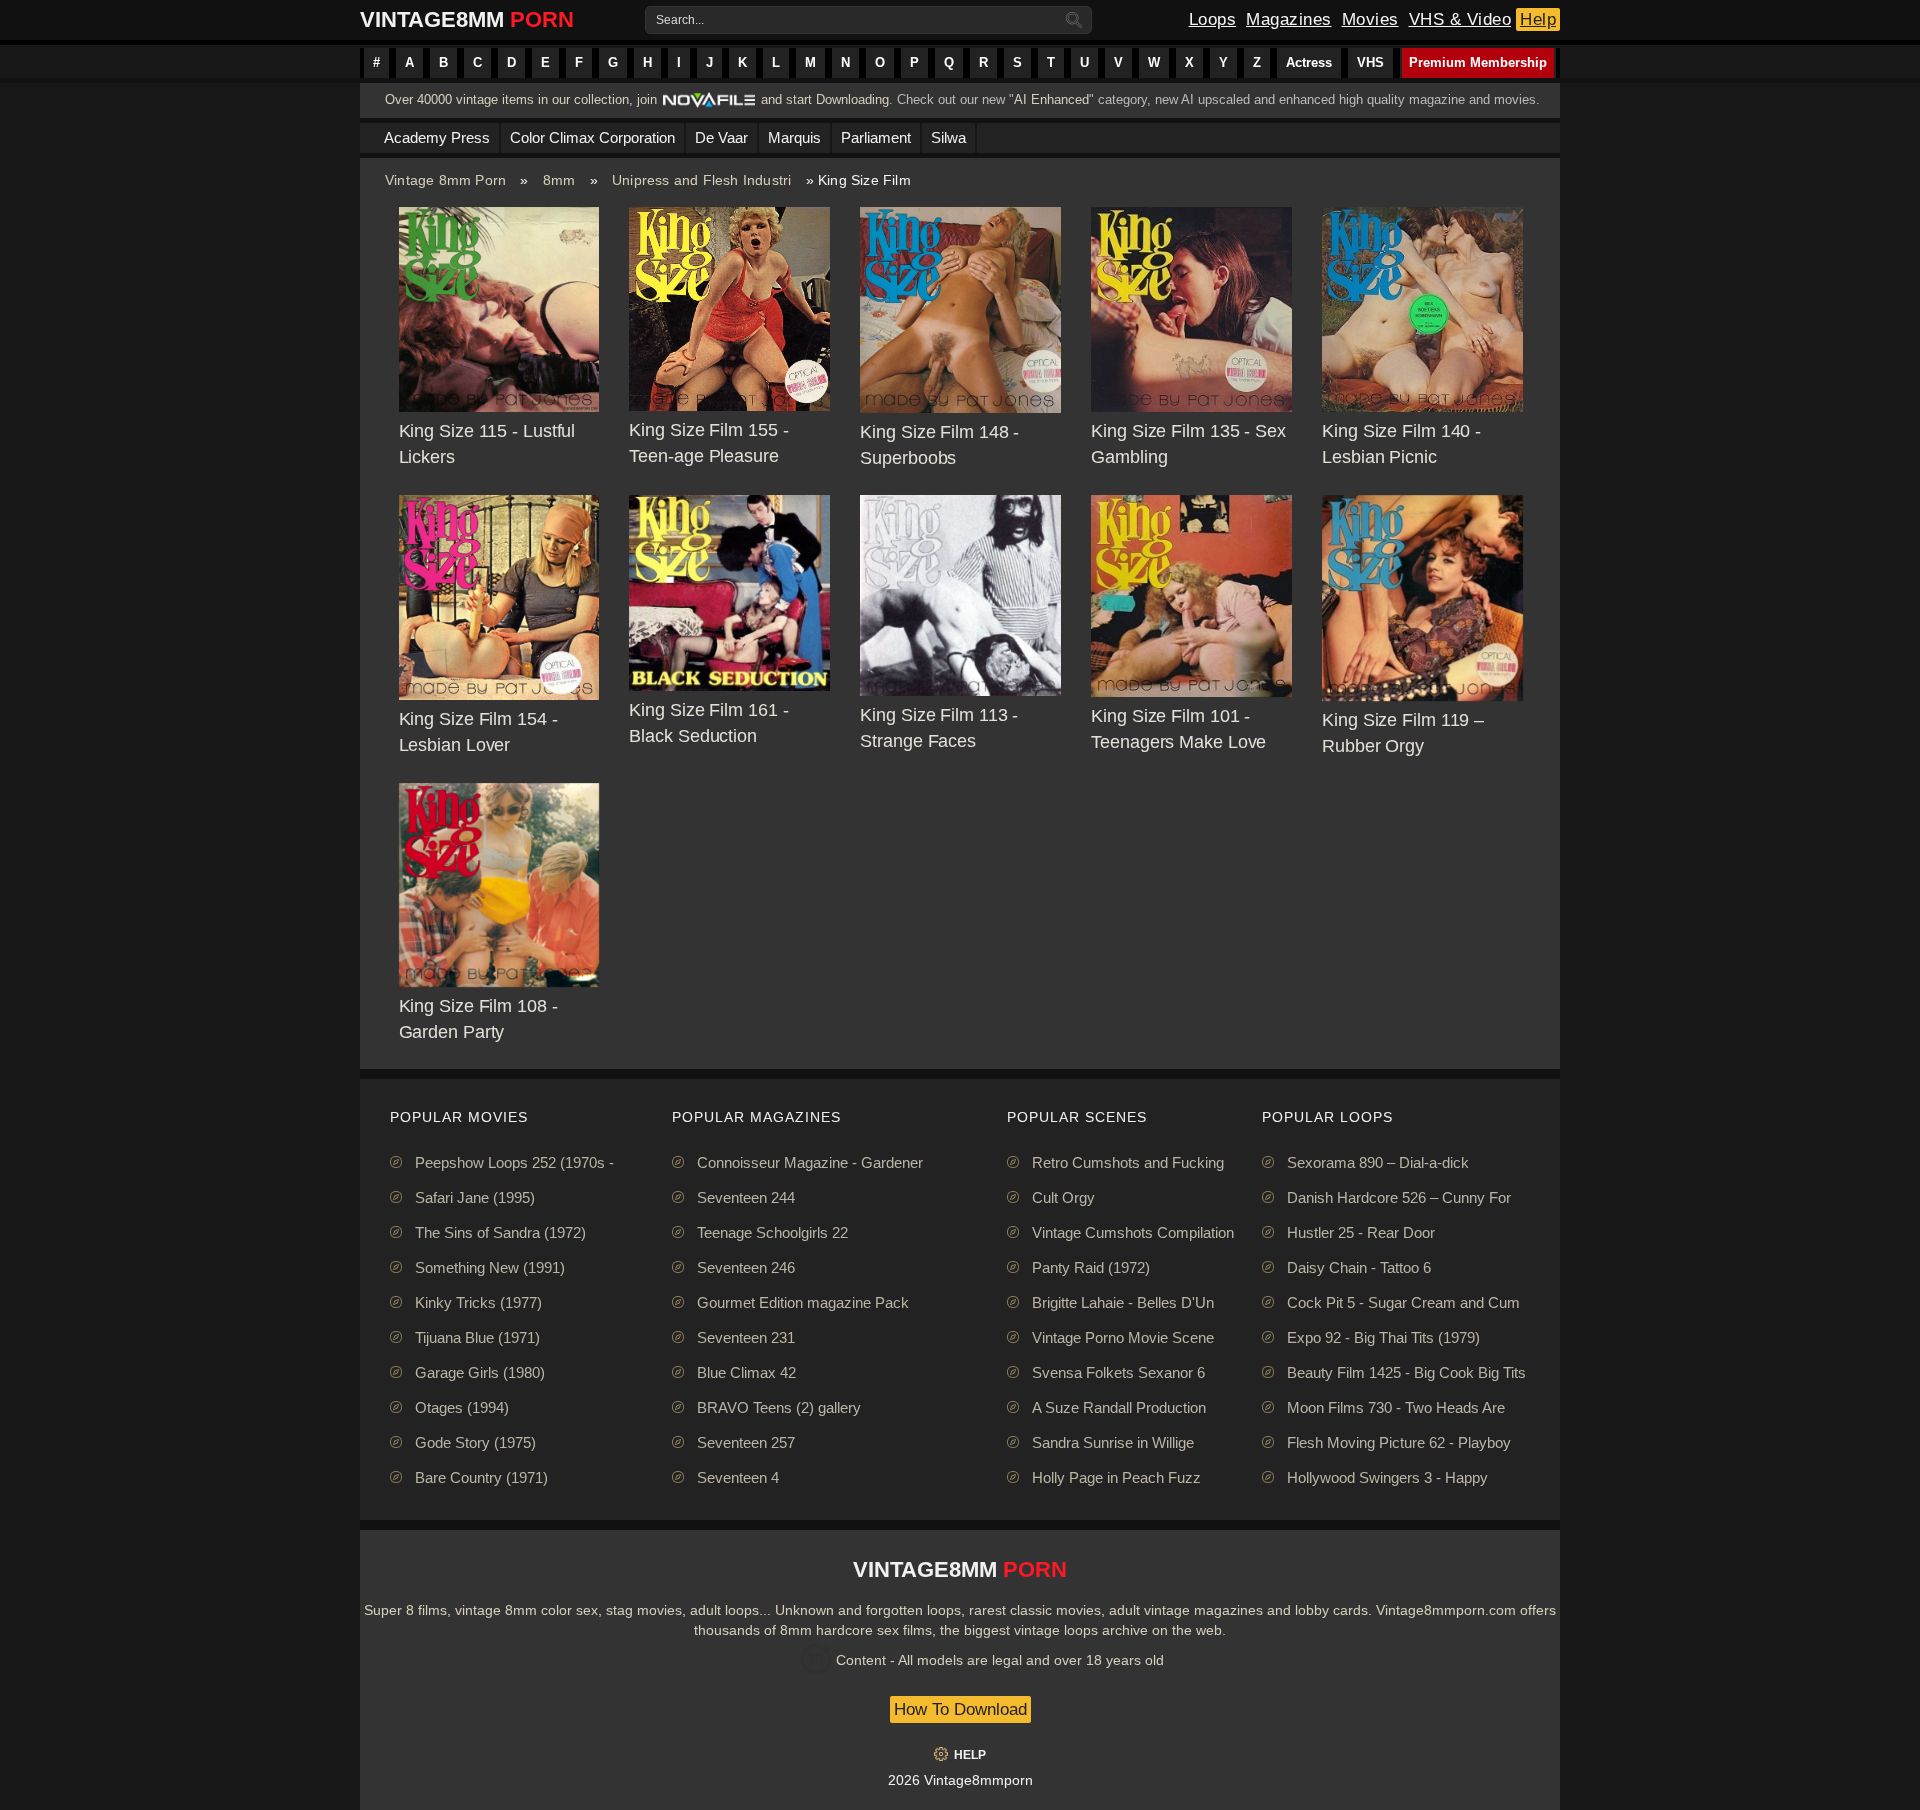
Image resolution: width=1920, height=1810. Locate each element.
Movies (1370, 19)
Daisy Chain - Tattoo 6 (1359, 1267)
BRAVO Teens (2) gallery (779, 1407)
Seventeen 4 (738, 1477)
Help (1538, 19)
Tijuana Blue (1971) (477, 1337)
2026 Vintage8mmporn (960, 1780)
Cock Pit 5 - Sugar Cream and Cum (1403, 1302)
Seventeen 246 (746, 1267)
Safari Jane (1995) (475, 1197)
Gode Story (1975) (475, 1442)
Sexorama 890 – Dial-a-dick (1378, 1162)
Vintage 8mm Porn (445, 180)
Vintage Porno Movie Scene (1123, 1337)
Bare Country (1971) (481, 1477)
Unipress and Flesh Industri (701, 180)
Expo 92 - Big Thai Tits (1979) (1383, 1337)
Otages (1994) (462, 1407)
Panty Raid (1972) (1091, 1267)
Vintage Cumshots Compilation (1133, 1232)
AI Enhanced (1051, 99)
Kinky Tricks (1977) (478, 1302)
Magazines (1289, 19)
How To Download (960, 1709)
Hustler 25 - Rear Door (1361, 1232)
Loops (1213, 19)
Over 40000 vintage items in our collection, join (521, 99)
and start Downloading (825, 99)
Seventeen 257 (746, 1442)
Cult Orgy (1063, 1197)
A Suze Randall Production (1119, 1407)
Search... (680, 20)
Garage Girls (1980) (480, 1372)
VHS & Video (1460, 19)
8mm (559, 180)
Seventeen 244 (746, 1197)
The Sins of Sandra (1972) (500, 1232)
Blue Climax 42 (746, 1372)
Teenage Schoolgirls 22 (772, 1232)
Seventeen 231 (746, 1337)
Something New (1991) (490, 1267)
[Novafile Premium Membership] (709, 105)
